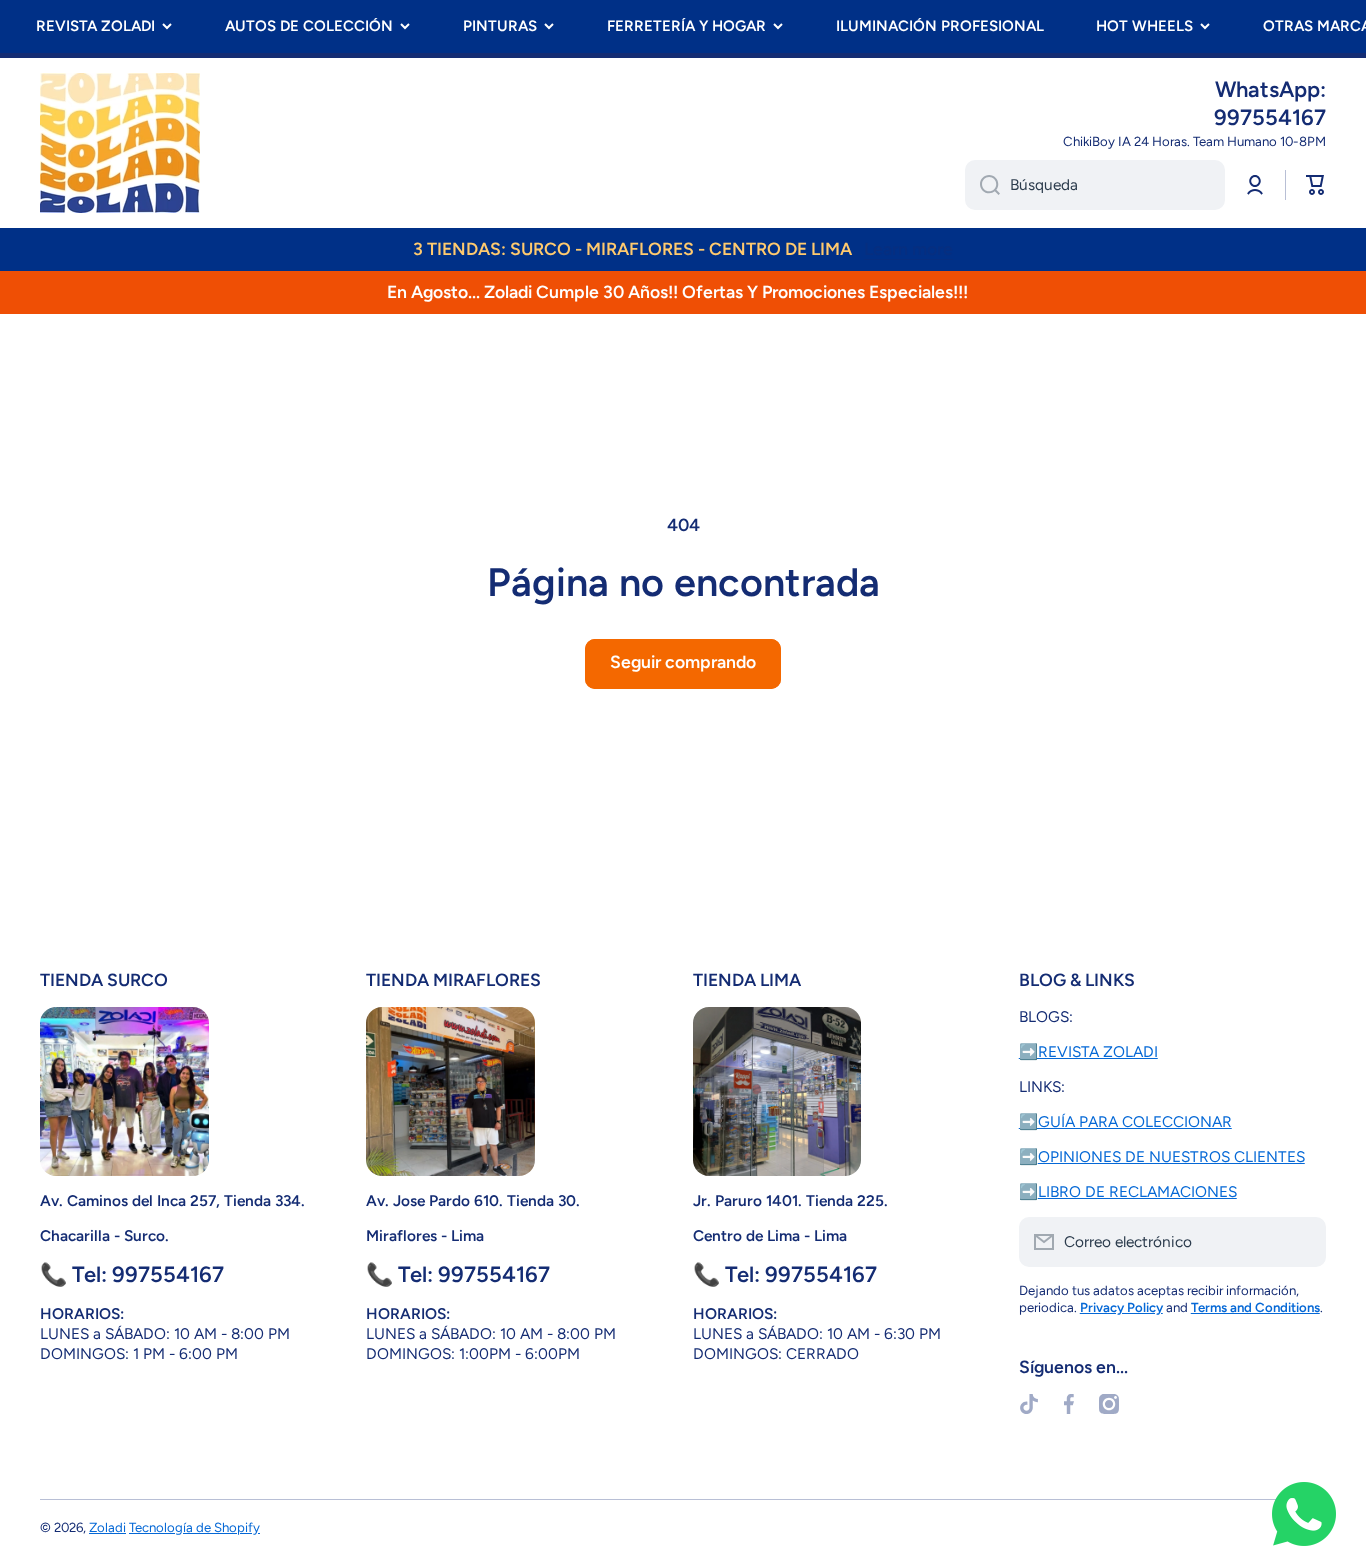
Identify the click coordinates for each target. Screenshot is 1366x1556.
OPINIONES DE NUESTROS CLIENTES (1171, 1156)
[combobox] (1095, 185)
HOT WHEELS (1144, 26)
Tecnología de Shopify (194, 1527)
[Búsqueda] (982, 185)
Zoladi (107, 1527)
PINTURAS (500, 26)
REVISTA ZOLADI (95, 26)
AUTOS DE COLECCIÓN (309, 26)
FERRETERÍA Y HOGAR (686, 26)
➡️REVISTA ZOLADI (1088, 1051)
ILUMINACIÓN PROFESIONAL (940, 26)
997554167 (1270, 117)
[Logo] (120, 143)
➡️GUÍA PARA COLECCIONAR (1125, 1121)
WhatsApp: (1270, 89)
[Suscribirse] (1301, 1242)
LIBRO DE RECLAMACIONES (1137, 1191)
